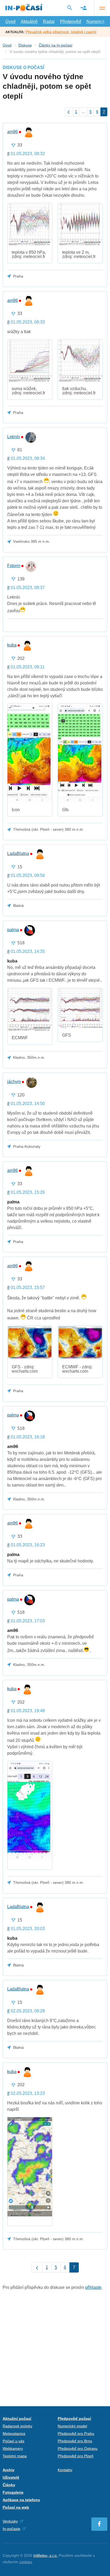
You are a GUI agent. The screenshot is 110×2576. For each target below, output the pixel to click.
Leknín (14, 437)
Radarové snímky (17, 2426)
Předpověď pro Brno (75, 2441)
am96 (13, 132)
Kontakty (65, 2470)
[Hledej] (70, 8)
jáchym (14, 1082)
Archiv (9, 2470)
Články (9, 2485)
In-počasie (11, 2529)
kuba (12, 645)
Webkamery (13, 2448)
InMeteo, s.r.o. (46, 2555)
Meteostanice (14, 2433)
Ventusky (10, 2521)
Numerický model (72, 2426)
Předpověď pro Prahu (76, 2433)
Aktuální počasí (17, 2419)
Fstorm (14, 566)
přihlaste (93, 2287)
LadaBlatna (18, 854)
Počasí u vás (13, 2441)
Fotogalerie (13, 2492)
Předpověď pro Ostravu (78, 2448)
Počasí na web (16, 2507)
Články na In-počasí (56, 45)
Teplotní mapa (15, 2456)
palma (13, 930)
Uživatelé (11, 2477)
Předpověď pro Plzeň (76, 2456)
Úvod (10, 22)
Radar (49, 22)
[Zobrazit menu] (102, 8)
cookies (26, 2562)
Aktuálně (29, 22)
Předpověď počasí (74, 2419)
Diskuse (25, 45)
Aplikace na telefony (21, 2500)
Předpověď (71, 22)
